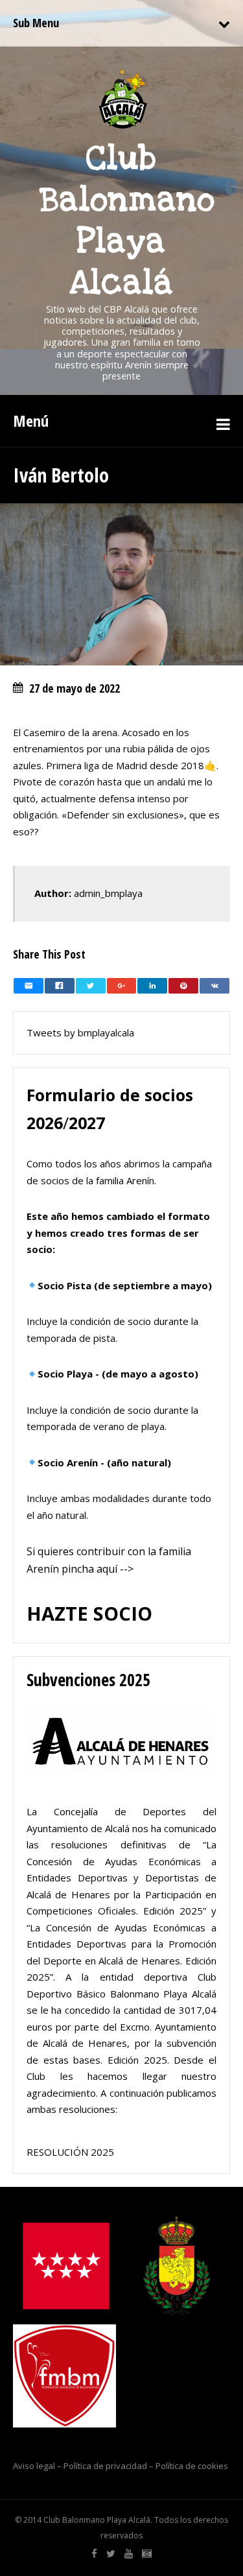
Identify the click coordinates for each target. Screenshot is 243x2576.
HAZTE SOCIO (89, 1613)
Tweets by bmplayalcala (80, 1032)
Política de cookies (192, 2466)
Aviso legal (34, 2466)
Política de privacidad (105, 2466)
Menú (31, 421)
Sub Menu (36, 23)
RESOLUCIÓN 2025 (70, 2152)
